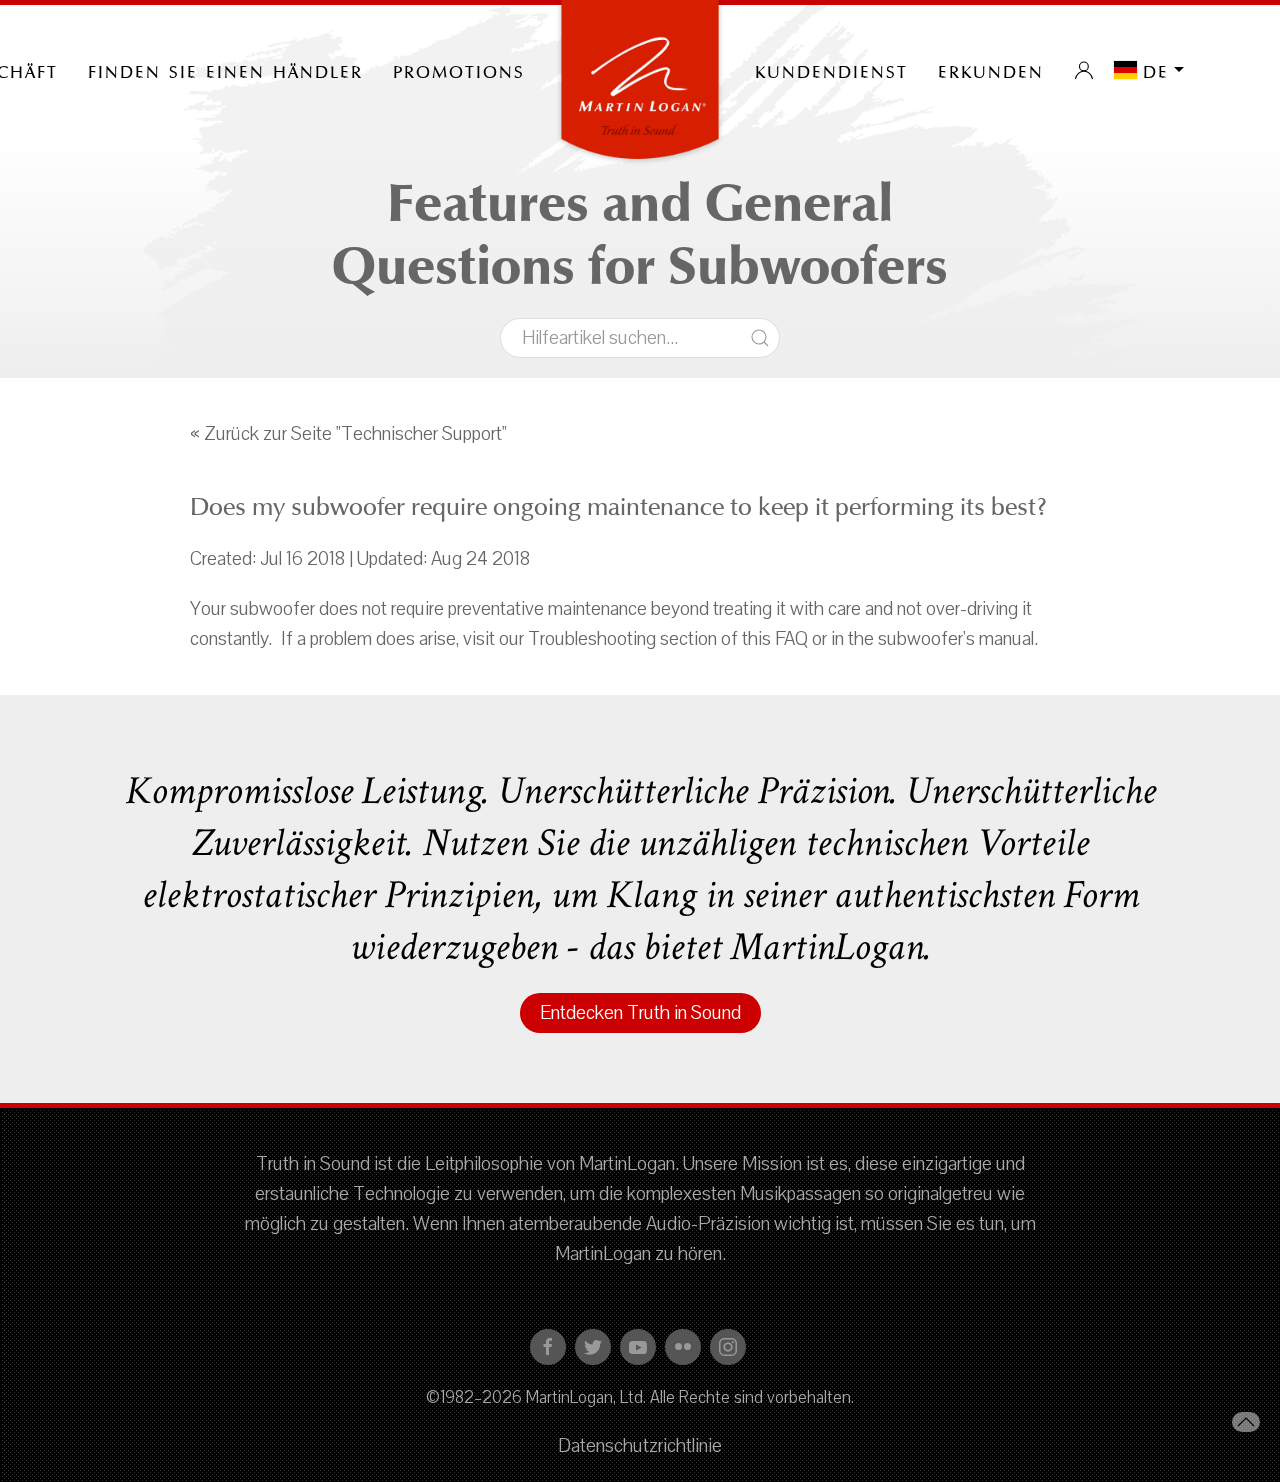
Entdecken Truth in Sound (640, 1013)
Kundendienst (831, 70)
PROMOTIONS (459, 70)
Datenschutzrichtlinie (640, 1446)
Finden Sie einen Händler (225, 70)
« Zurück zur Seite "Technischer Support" (348, 434)
